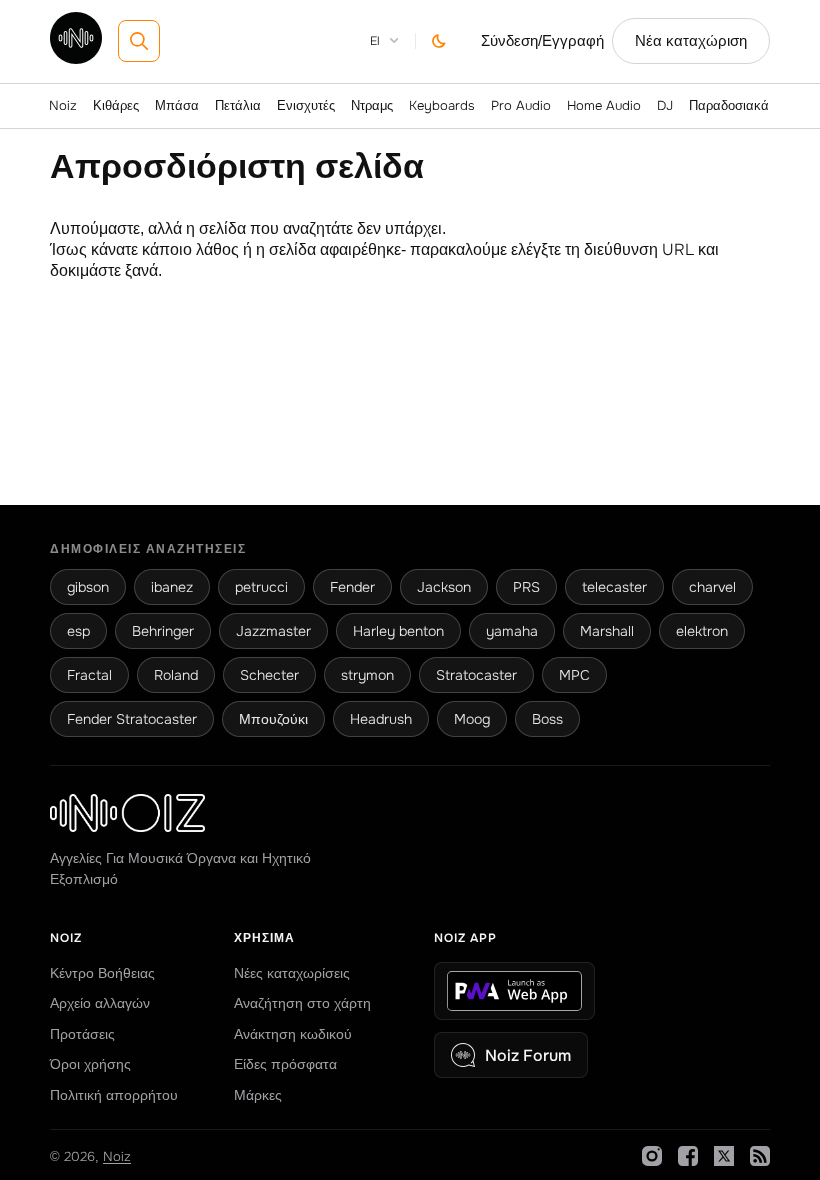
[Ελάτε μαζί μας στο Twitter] (724, 1156)
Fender (352, 587)
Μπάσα (177, 105)
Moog (472, 719)
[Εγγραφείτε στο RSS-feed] (760, 1156)
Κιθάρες (116, 105)
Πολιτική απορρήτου (114, 1095)
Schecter (269, 675)
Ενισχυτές (306, 105)
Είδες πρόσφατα (285, 1064)
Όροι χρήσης (90, 1064)
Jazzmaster (273, 631)
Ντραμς (372, 105)
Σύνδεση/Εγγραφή (542, 41)
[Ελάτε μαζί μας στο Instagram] (652, 1156)
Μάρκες (258, 1095)
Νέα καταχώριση (691, 41)
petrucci (261, 587)
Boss (547, 719)
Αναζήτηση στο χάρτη (302, 1003)
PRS (526, 587)
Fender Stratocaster (132, 719)
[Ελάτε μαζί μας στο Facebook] (688, 1156)
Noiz (63, 105)
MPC (574, 675)
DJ (665, 105)
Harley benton (398, 631)
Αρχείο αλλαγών (100, 1003)
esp (78, 631)
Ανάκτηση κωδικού (293, 1034)
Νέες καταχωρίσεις (292, 973)
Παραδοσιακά (729, 105)
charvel (712, 587)
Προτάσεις (82, 1034)
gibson (88, 587)
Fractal (89, 675)
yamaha (512, 631)
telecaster (614, 587)
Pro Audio (521, 105)
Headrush (381, 719)
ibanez (172, 587)
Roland (176, 675)
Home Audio (604, 105)
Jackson (444, 587)
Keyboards (442, 105)
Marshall (607, 631)
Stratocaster (476, 675)
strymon (367, 675)
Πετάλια (238, 105)
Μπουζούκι (273, 719)
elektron (702, 631)
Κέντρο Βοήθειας (102, 973)
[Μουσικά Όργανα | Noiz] (76, 58)
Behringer (163, 631)
